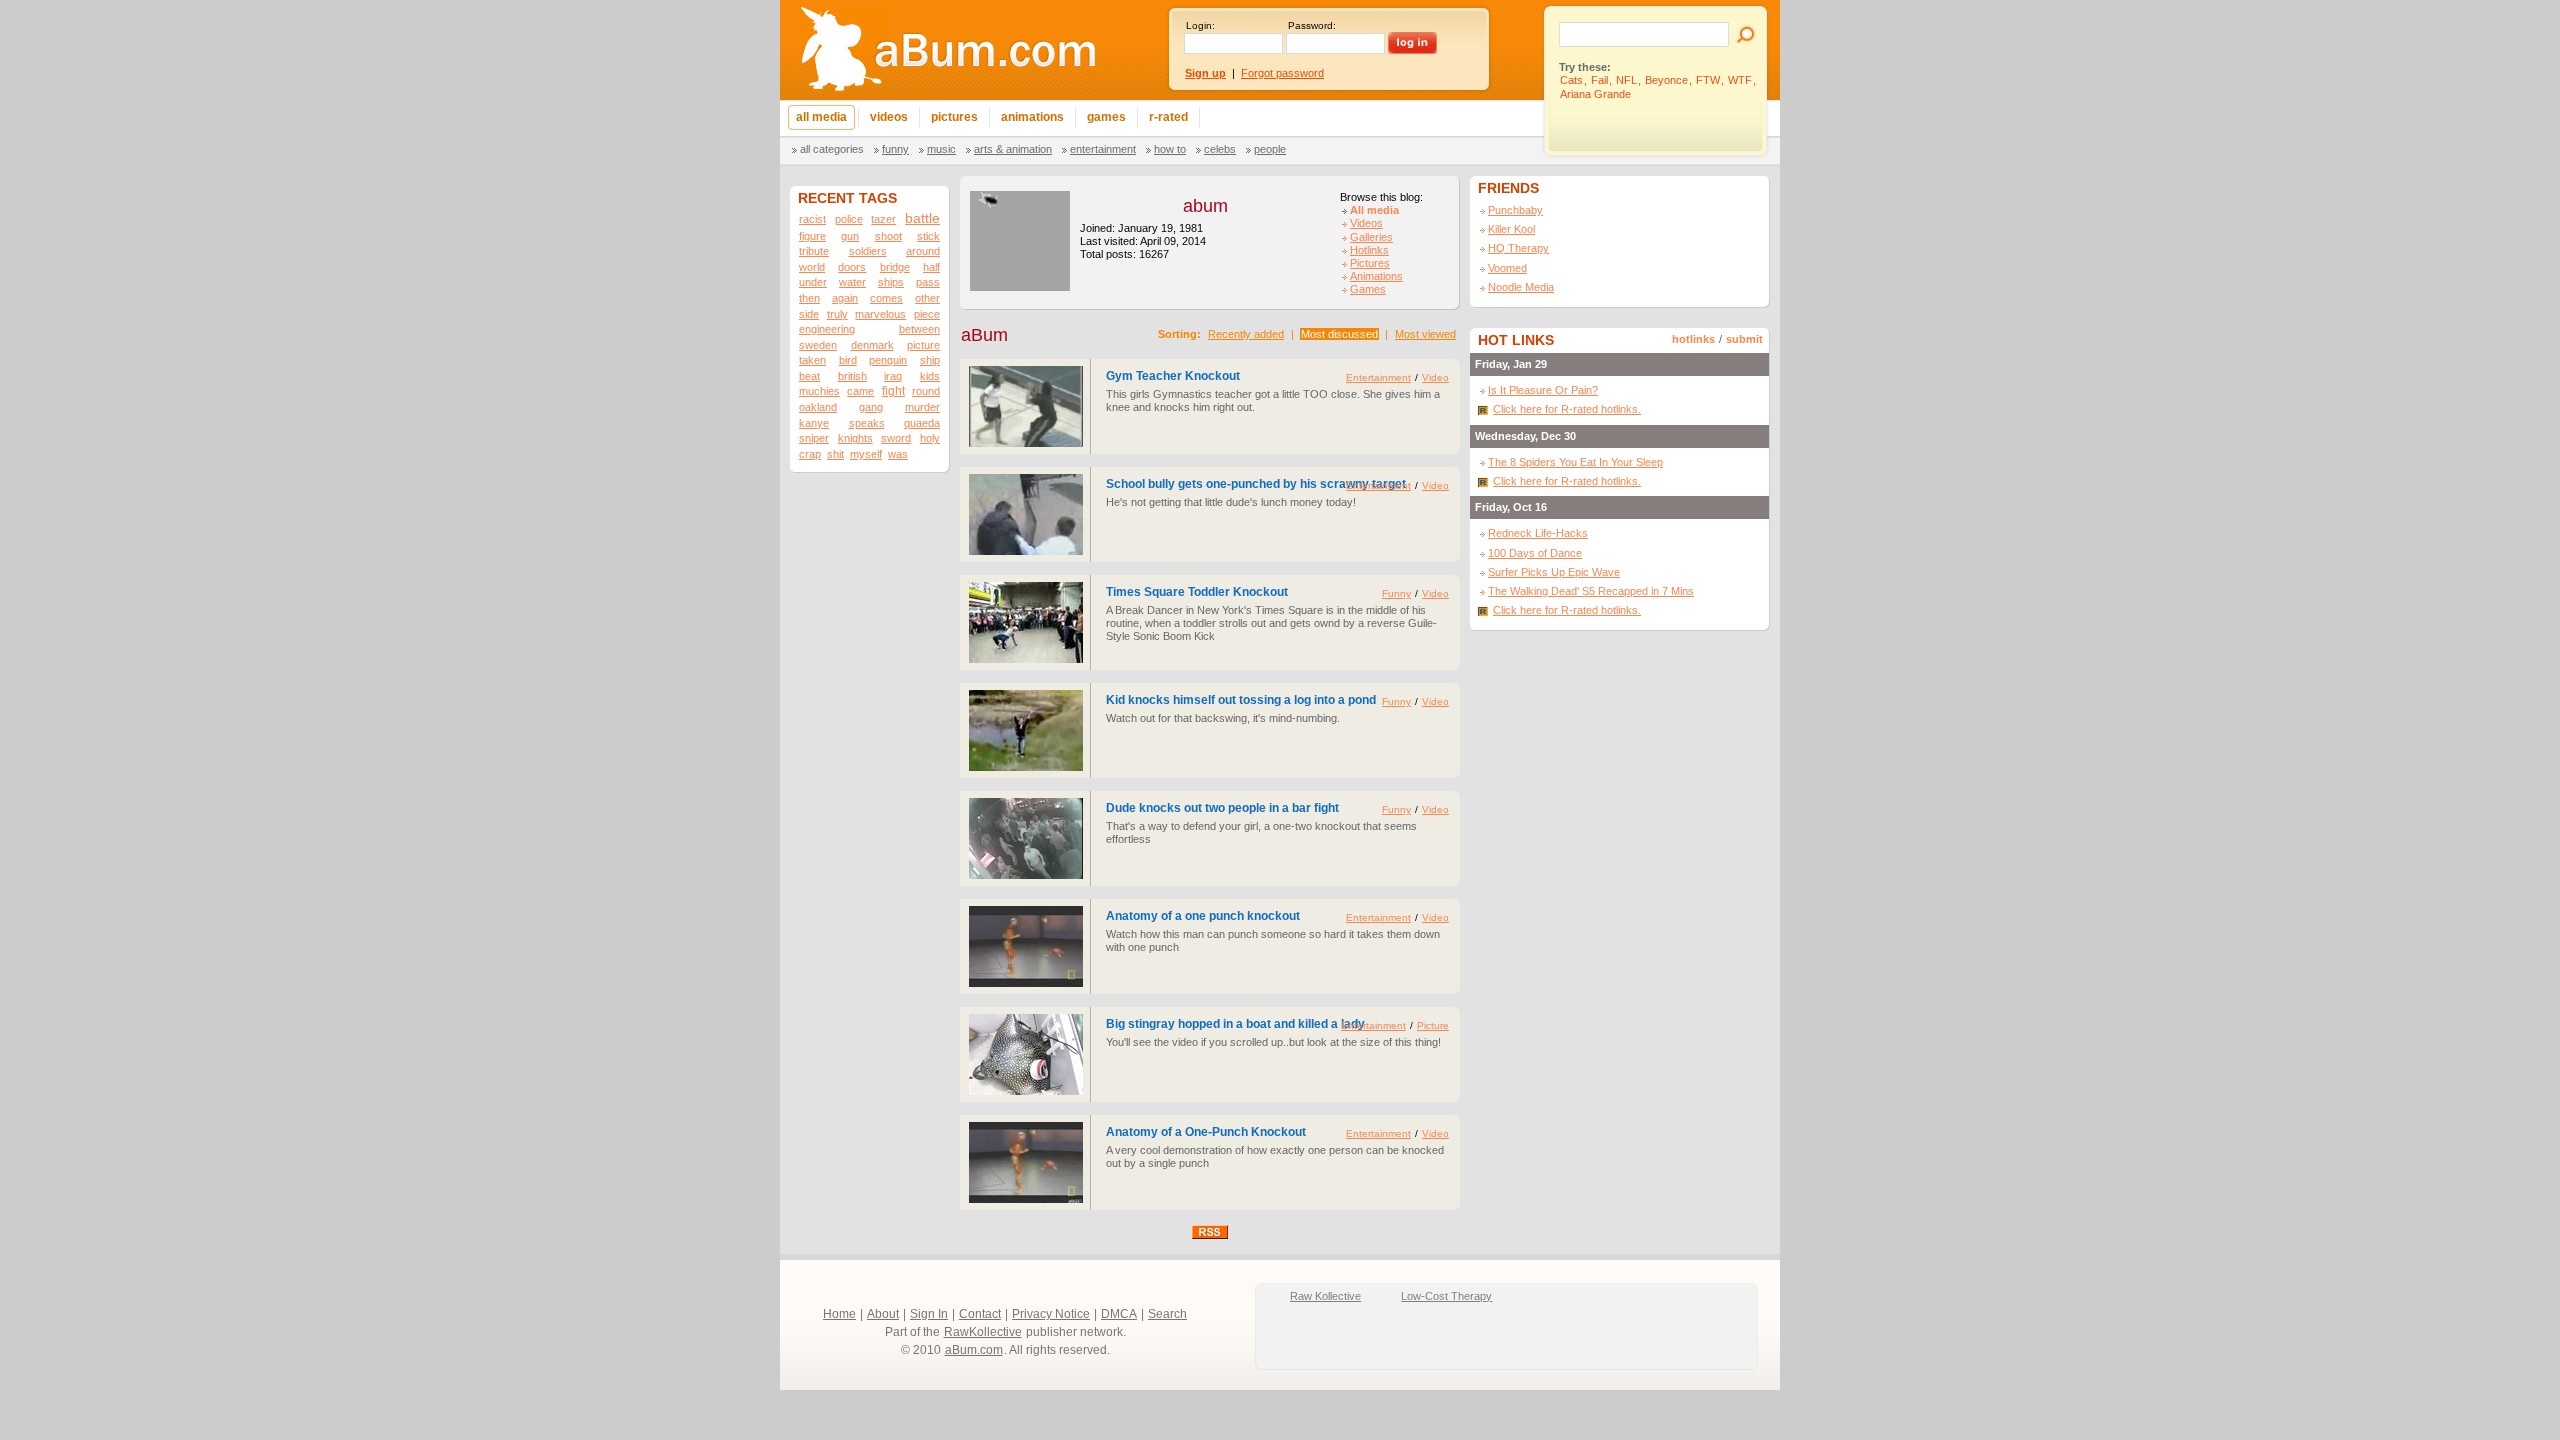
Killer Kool (1511, 229)
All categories (832, 149)
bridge (895, 267)
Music (941, 149)
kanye (814, 423)
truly (837, 314)
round (926, 391)
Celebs (1220, 149)
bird (848, 360)
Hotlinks (1369, 250)
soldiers (868, 251)
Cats (1571, 80)
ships (891, 282)
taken (812, 360)
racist (812, 219)
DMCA (1119, 1314)
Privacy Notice (1051, 1314)
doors (852, 267)
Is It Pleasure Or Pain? (1543, 390)
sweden (818, 345)
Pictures (1370, 263)
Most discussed (1339, 334)
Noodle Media (1521, 287)
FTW (1708, 80)
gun (850, 236)
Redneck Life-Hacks (1538, 533)
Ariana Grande (1595, 94)
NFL (1626, 80)
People (1270, 149)
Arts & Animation (1013, 149)
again (845, 298)
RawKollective (983, 1332)
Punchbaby (1515, 210)
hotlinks (1693, 339)
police (849, 219)
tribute (814, 251)
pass (928, 282)
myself (866, 454)
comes (886, 298)
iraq (893, 376)
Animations (1376, 276)
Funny (895, 149)
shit (835, 454)
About (883, 1314)
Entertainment (1103, 149)
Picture (1433, 1025)
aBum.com (974, 1350)
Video (1435, 377)
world (812, 267)
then (809, 298)
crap (810, 454)
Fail (1599, 80)
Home (839, 1314)
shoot (888, 236)
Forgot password (1282, 73)
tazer (883, 219)
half (931, 267)
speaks (867, 423)
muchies (819, 391)
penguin (888, 360)
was (898, 454)
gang (871, 407)
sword (896, 438)
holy (930, 438)
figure (812, 236)
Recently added (1246, 334)
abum (1205, 206)
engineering (827, 329)
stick (928, 236)
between (919, 329)
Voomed (1507, 268)
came (860, 391)
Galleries (1371, 237)
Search (1167, 1314)
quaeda (922, 423)
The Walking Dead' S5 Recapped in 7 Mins (1591, 591)
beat (809, 376)
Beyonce (1666, 80)
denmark (872, 345)
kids (930, 376)
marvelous (880, 314)
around (923, 251)
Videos (1366, 223)
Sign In (929, 1314)
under (813, 282)
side (809, 314)
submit (1744, 339)
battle (922, 218)
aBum (984, 335)
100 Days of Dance (1535, 553)
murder (922, 407)
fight (893, 391)
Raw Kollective (1325, 1296)
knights (855, 438)
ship (930, 360)
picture (923, 345)
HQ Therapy (1518, 248)
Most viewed (1425, 334)
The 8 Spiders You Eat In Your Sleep (1575, 462)
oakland (818, 407)
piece (927, 314)
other (927, 298)
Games (1368, 289)
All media (1374, 210)
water (852, 282)
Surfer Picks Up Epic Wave (1554, 572)
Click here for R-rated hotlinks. (1567, 409)
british (852, 376)
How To (1170, 149)
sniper (814, 438)
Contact (980, 1314)
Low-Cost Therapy (1446, 1296)
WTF (1740, 80)
